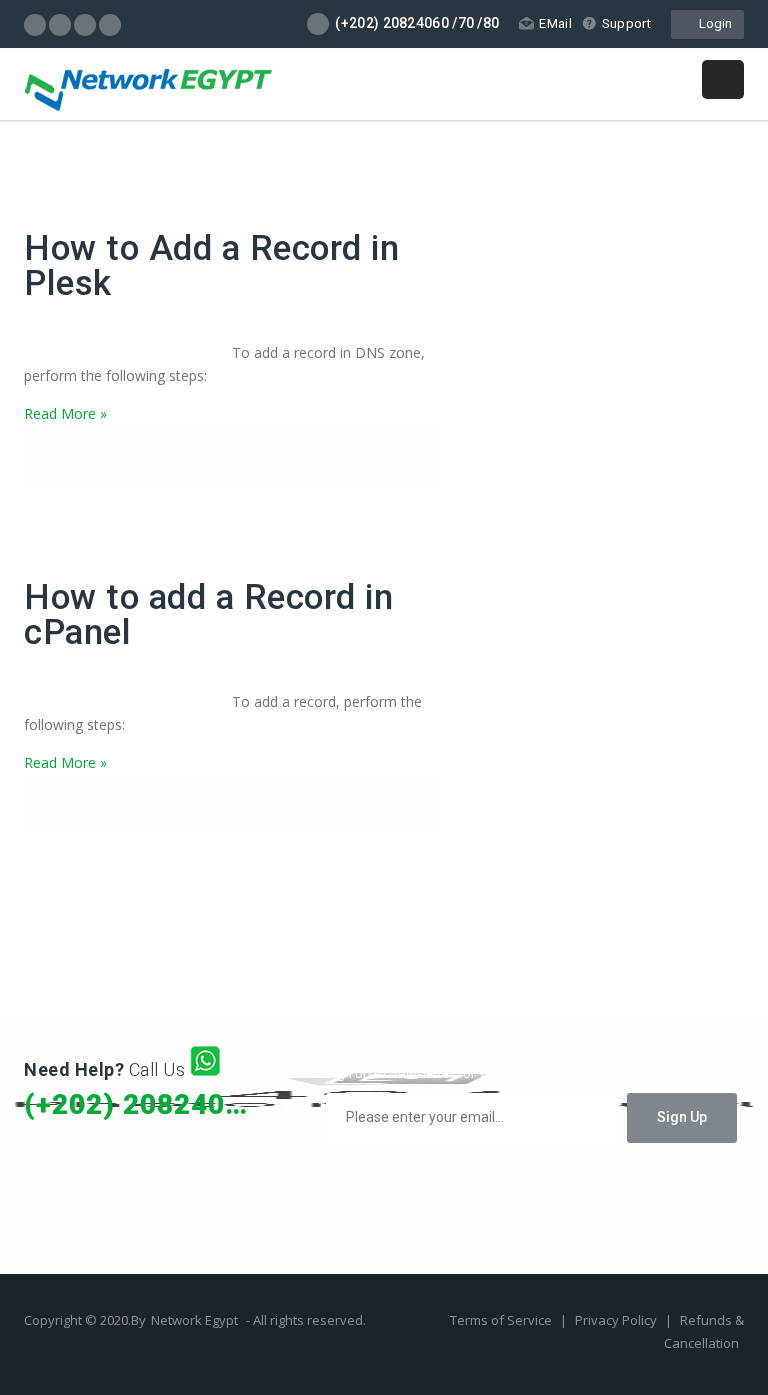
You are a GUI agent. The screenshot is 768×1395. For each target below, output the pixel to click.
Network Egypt (194, 1320)
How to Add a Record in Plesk (211, 266)
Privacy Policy (617, 1320)
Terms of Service (502, 1320)
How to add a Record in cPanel (208, 615)
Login (712, 23)
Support (626, 23)
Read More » (65, 413)
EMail (555, 23)
